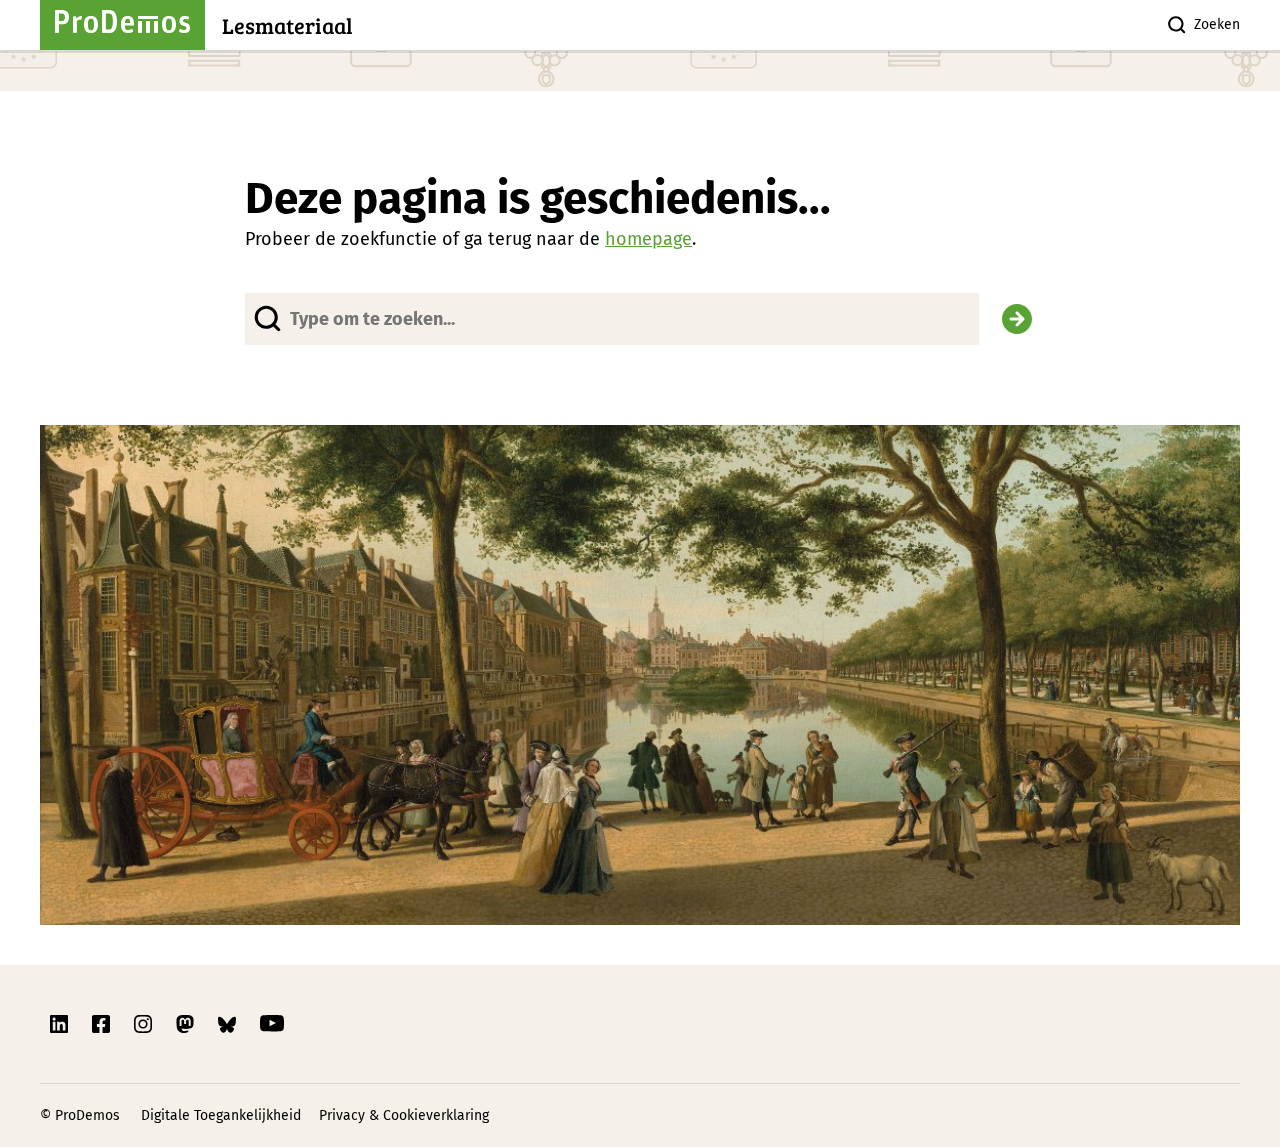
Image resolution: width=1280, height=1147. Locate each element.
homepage (648, 239)
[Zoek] (1017, 319)
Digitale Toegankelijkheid (221, 1115)
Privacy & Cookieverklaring (404, 1115)
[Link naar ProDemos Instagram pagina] (145, 1024)
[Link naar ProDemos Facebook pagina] (103, 1024)
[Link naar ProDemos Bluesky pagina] (229, 1024)
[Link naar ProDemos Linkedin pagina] (61, 1024)
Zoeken (1217, 24)
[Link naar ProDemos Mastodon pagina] (187, 1024)
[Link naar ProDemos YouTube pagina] (272, 1024)
